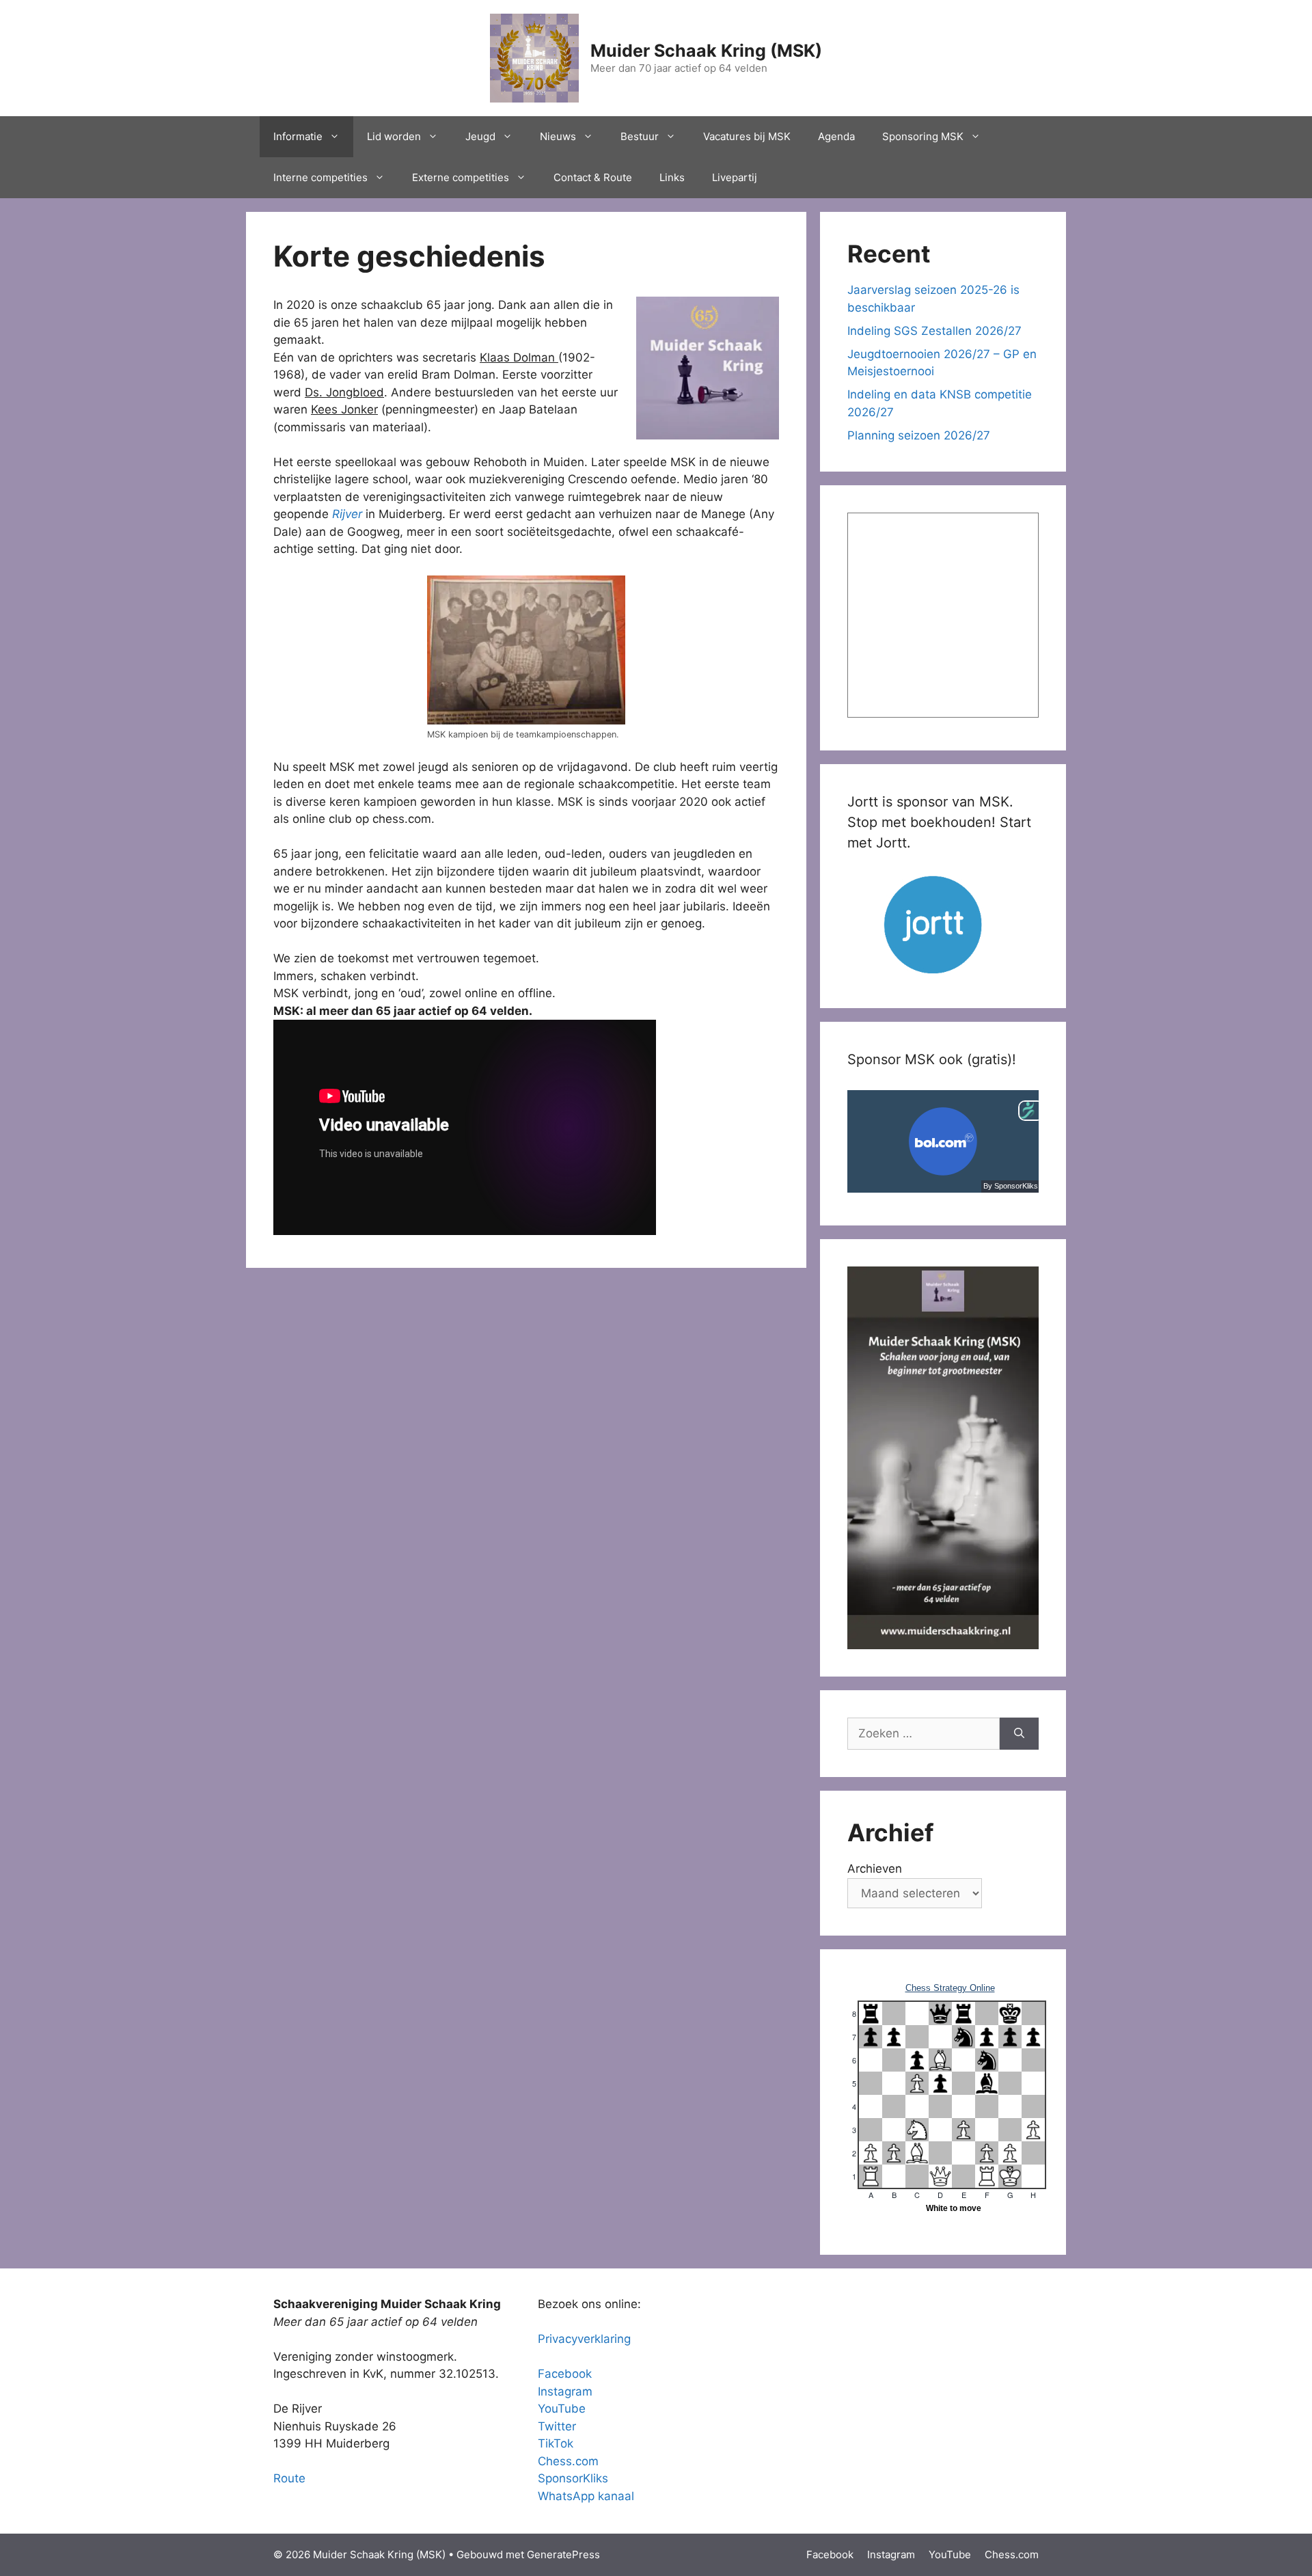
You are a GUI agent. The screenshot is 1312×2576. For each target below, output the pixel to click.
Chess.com (568, 2461)
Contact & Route (593, 177)
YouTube (562, 2409)
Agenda (836, 136)
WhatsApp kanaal (586, 2496)
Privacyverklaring (584, 2339)
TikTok (556, 2443)
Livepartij (735, 177)
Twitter (557, 2426)
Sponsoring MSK (923, 136)
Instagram (565, 2391)
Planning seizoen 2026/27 (919, 435)
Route (289, 2478)
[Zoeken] (1019, 1734)
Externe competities (461, 177)
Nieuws (558, 136)
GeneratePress (563, 2554)
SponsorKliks (573, 2478)
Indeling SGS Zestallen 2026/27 (934, 331)
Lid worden (394, 136)
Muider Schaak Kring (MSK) (706, 51)
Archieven (875, 1869)
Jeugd (480, 136)
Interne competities (320, 177)
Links (672, 177)
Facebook (565, 2374)
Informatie (298, 136)
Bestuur (640, 136)
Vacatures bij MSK (747, 136)
